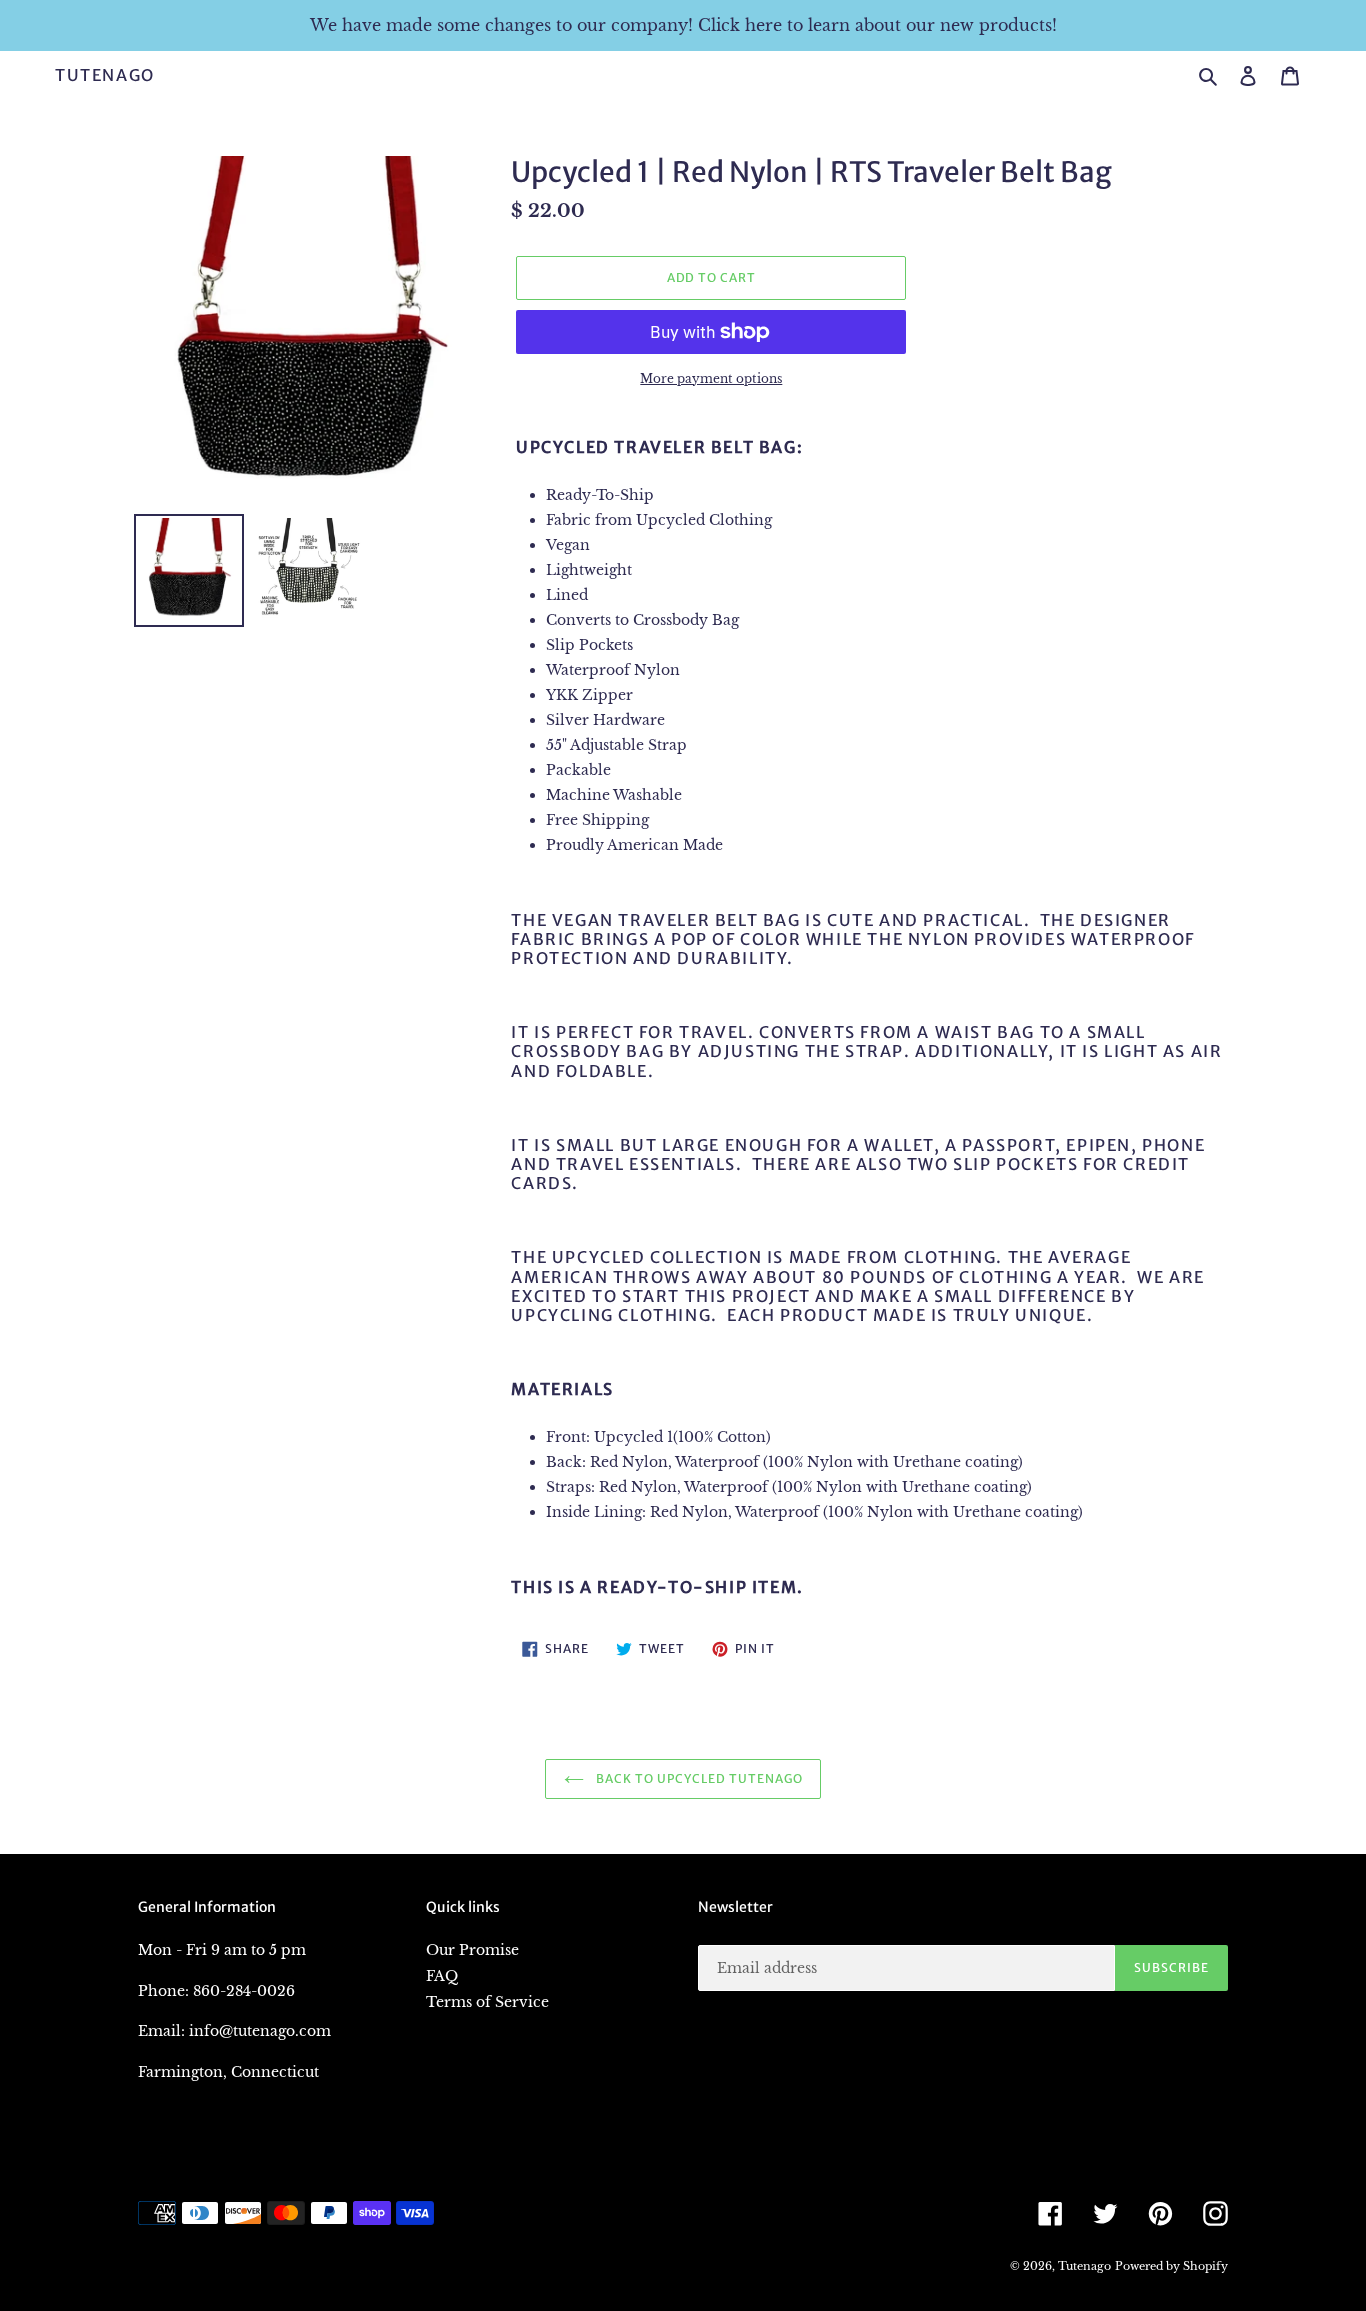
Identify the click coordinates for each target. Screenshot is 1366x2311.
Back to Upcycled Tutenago (698, 1778)
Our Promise (472, 1950)
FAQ (442, 1976)
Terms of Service (487, 2002)
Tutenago (105, 75)
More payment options (711, 378)
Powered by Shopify (1171, 2266)
